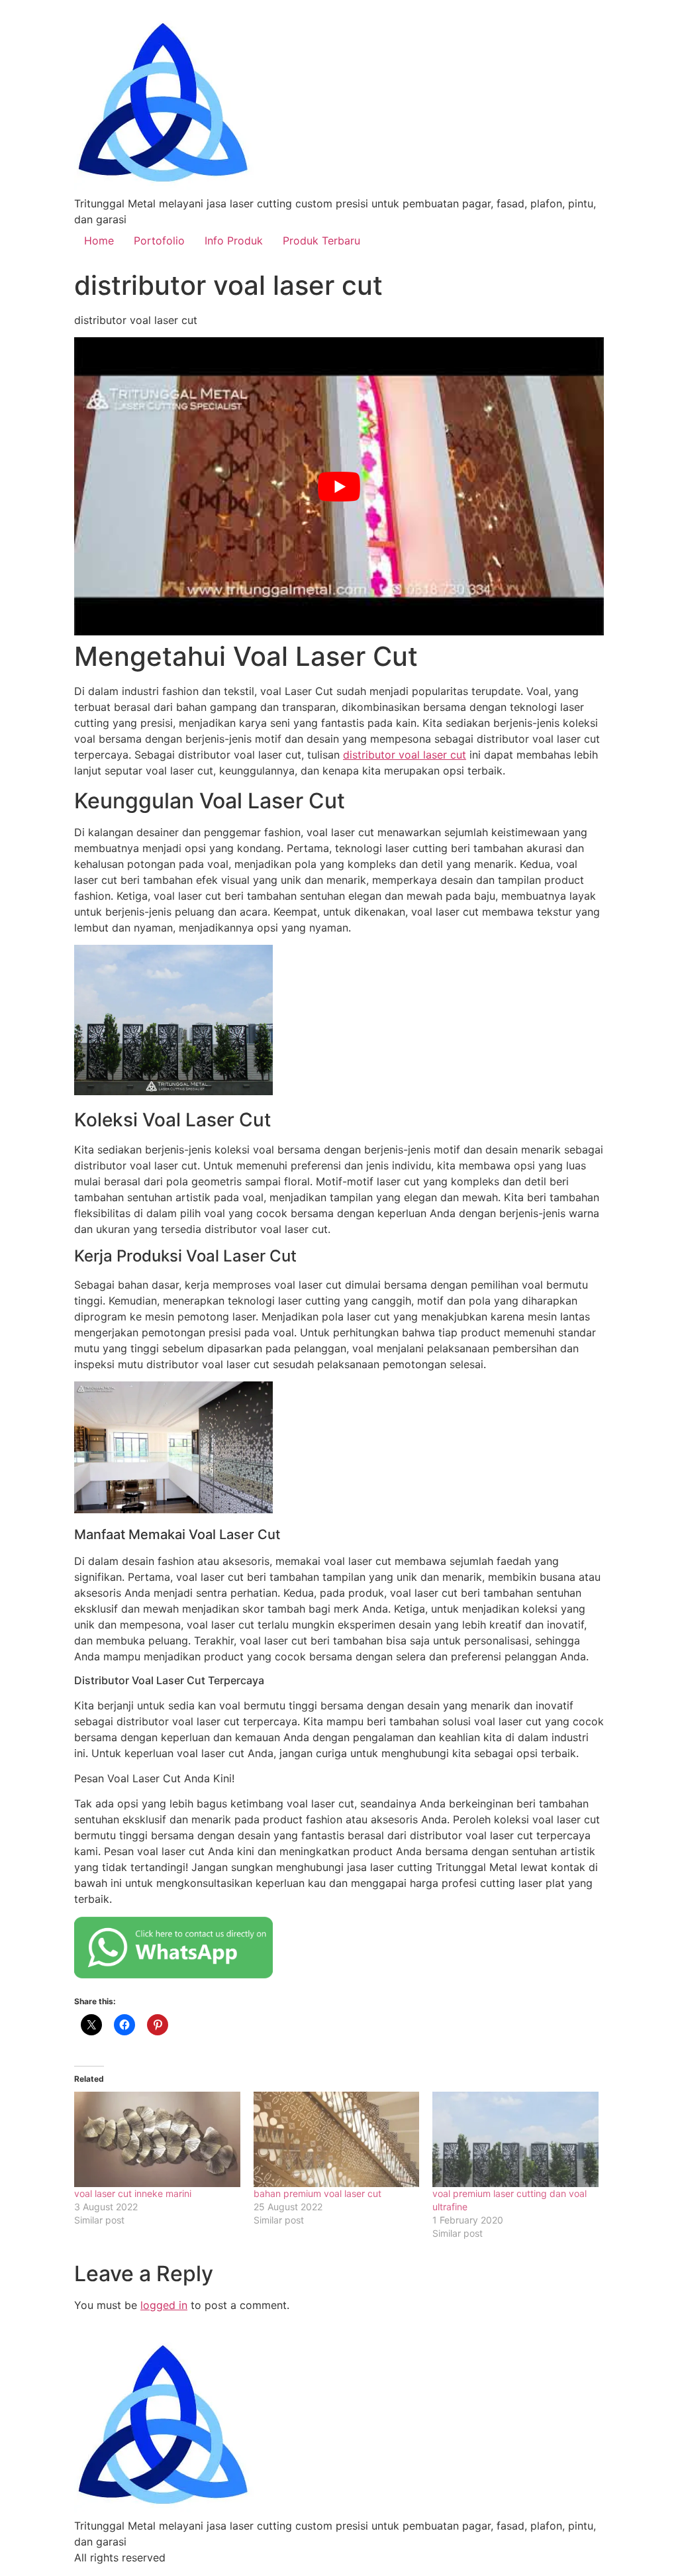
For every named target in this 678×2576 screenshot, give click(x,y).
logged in (164, 2305)
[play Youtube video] (339, 486)
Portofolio (159, 241)
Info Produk (234, 241)
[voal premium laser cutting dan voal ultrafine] (515, 2139)
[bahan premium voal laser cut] (337, 2139)
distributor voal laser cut (405, 755)
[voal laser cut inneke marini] (157, 2139)
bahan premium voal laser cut (317, 2193)
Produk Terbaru (321, 241)
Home (99, 241)
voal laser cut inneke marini (133, 2193)
